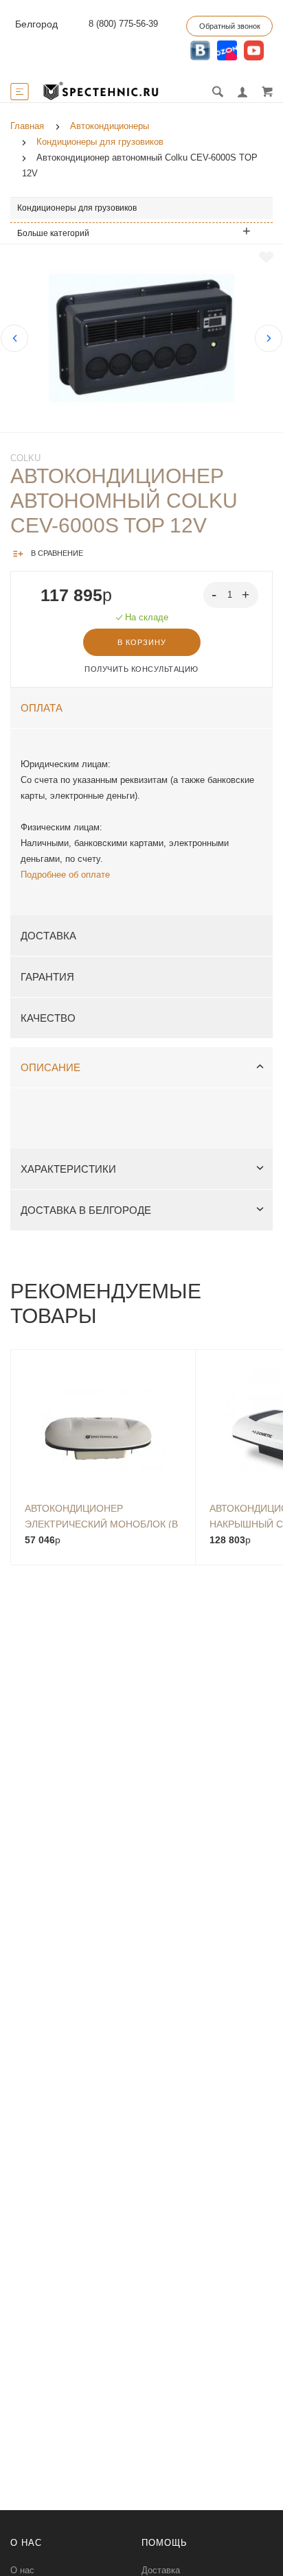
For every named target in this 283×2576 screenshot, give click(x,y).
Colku (25, 458)
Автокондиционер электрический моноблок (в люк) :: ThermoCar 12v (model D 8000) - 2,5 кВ (101, 1515)
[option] (141, 338)
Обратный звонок (230, 26)
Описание (50, 1067)
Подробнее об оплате (65, 875)
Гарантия (47, 977)
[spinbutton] (231, 595)
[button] (247, 594)
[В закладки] (266, 257)
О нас (22, 2570)
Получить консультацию (141, 669)
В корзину (142, 642)
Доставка (48, 936)
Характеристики (68, 1169)
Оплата (42, 708)
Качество (48, 1018)
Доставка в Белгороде (86, 1210)
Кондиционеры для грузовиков (77, 208)
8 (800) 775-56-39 (123, 24)
